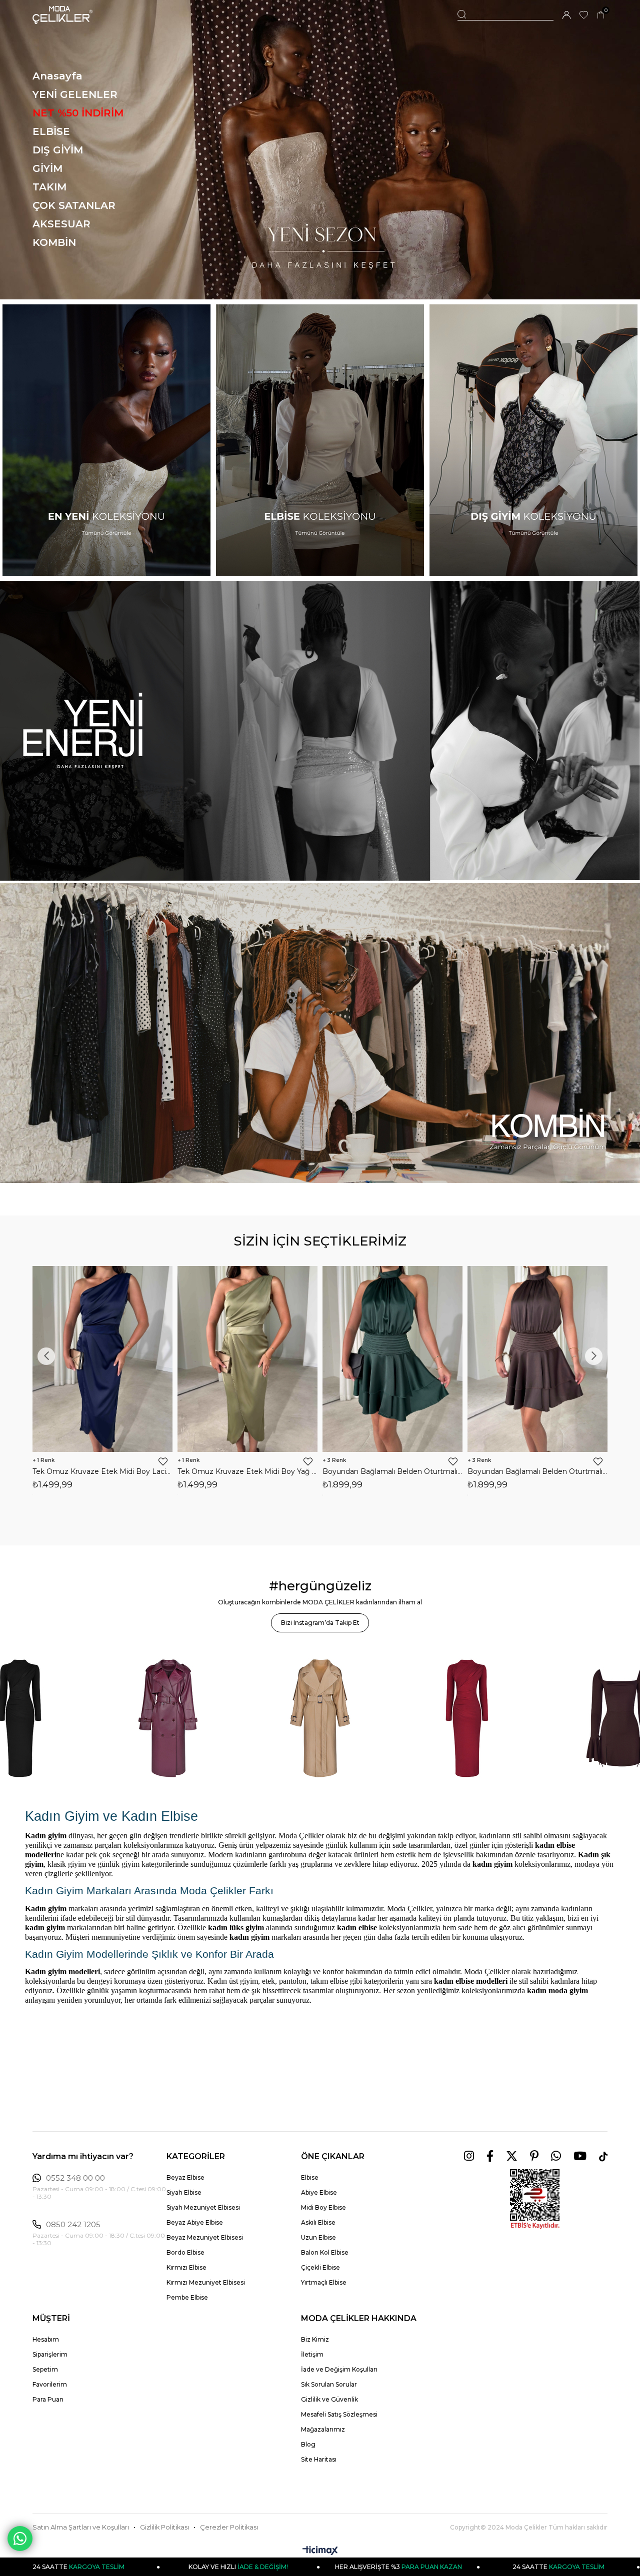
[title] (320, 150)
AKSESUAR (61, 224)
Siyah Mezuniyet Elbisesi (203, 2207)
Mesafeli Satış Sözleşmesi (339, 2414)
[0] (601, 15)
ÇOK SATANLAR (74, 205)
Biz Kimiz (315, 2339)
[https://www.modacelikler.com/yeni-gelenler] (320, 731)
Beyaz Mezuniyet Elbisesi (205, 2237)
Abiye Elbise (319, 2192)
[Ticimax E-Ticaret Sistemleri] (320, 2551)
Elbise (310, 2177)
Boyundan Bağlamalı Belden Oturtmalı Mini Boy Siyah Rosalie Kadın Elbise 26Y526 (541, 1471)
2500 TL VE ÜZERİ (558, 2567)
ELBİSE (51, 131)
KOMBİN (54, 242)
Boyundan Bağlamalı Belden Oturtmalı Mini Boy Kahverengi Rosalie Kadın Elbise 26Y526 (251, 1471)
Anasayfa (57, 76)
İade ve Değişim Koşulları (339, 2369)
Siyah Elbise (184, 2192)
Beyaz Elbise (185, 2177)
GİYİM (47, 168)
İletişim (312, 2354)
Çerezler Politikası (229, 2527)
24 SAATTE (398, 2567)
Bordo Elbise (185, 2252)
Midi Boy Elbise (323, 2207)
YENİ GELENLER (75, 94)
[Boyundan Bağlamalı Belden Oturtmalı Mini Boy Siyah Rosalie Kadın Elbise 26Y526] (541, 1359)
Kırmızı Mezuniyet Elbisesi (206, 2282)
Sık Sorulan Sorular (329, 2384)
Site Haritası (319, 2459)
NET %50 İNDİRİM (78, 113)
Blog (308, 2444)
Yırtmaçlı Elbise (324, 2282)
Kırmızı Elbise (186, 2267)
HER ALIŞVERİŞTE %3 (238, 2567)
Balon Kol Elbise (325, 2252)
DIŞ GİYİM (58, 150)
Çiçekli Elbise (320, 2267)
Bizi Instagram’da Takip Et (320, 1623)
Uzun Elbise (318, 2237)
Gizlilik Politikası (164, 2527)
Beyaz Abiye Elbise (195, 2222)
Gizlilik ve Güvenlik (329, 2399)
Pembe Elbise (187, 2297)
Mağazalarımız (323, 2429)
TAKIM (49, 187)
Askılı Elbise (318, 2222)
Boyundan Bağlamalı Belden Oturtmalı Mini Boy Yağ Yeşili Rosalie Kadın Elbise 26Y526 (396, 1471)
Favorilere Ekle (167, 1461)
